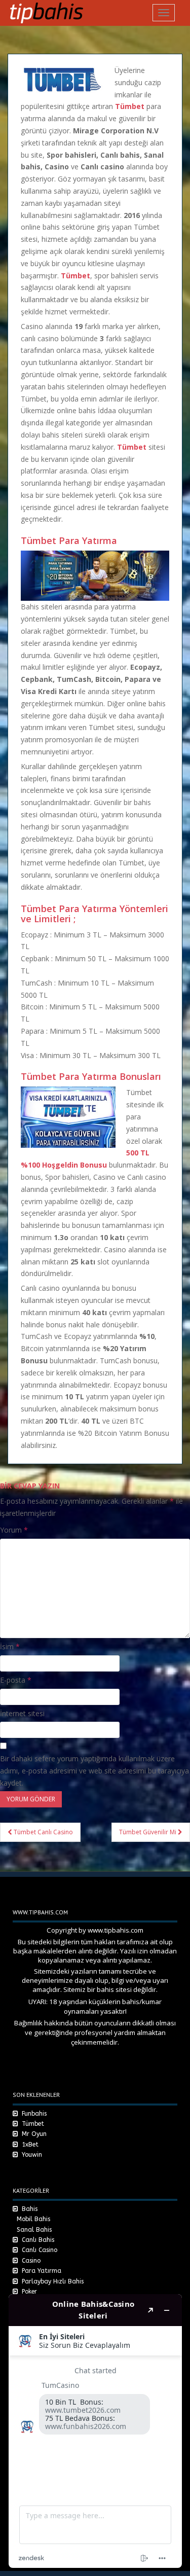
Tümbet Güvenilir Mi (148, 1832)
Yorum (14, 1530)
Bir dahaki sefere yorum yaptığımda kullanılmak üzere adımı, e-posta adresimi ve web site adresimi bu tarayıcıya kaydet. (94, 1771)
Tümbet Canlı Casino (43, 1832)
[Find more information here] (95, 2431)
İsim (10, 1646)
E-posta (16, 1680)
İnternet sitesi (22, 1713)
